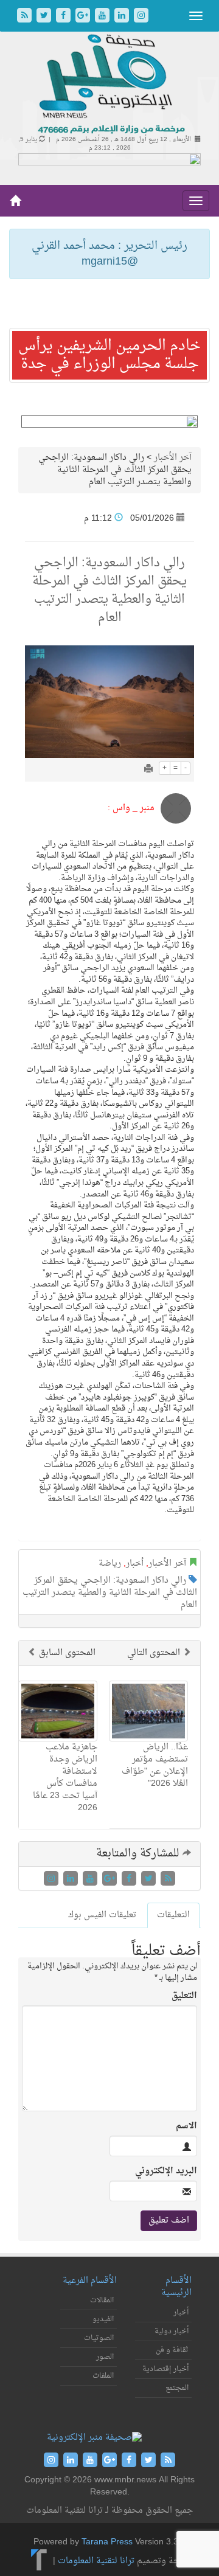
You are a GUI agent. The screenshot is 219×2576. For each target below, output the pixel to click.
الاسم (186, 2126)
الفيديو (103, 2319)
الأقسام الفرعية (90, 2281)
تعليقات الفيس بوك (102, 1915)
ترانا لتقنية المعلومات (96, 2561)
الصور (105, 2357)
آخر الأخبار (173, 458)
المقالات (102, 2300)
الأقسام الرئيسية (176, 2287)
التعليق (184, 1996)
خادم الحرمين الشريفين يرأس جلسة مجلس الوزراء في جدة (109, 355)
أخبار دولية (172, 2331)
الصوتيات (99, 2338)
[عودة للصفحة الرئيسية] (110, 85)
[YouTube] (103, 17)
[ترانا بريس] (39, 2561)
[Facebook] (64, 17)
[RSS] (26, 17)
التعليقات (173, 1915)
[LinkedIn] (123, 17)
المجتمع (177, 2388)
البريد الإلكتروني (166, 2172)
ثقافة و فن (172, 2350)
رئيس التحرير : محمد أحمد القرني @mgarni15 (109, 254)
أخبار (135, 1564)
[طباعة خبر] (148, 770)
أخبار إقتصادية (165, 2369)
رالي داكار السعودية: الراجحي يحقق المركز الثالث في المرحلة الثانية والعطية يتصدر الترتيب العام (110, 1593)
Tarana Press (107, 2542)
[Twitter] (45, 17)
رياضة (110, 1564)
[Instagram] (141, 17)
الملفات (103, 2376)
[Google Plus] (84, 17)
